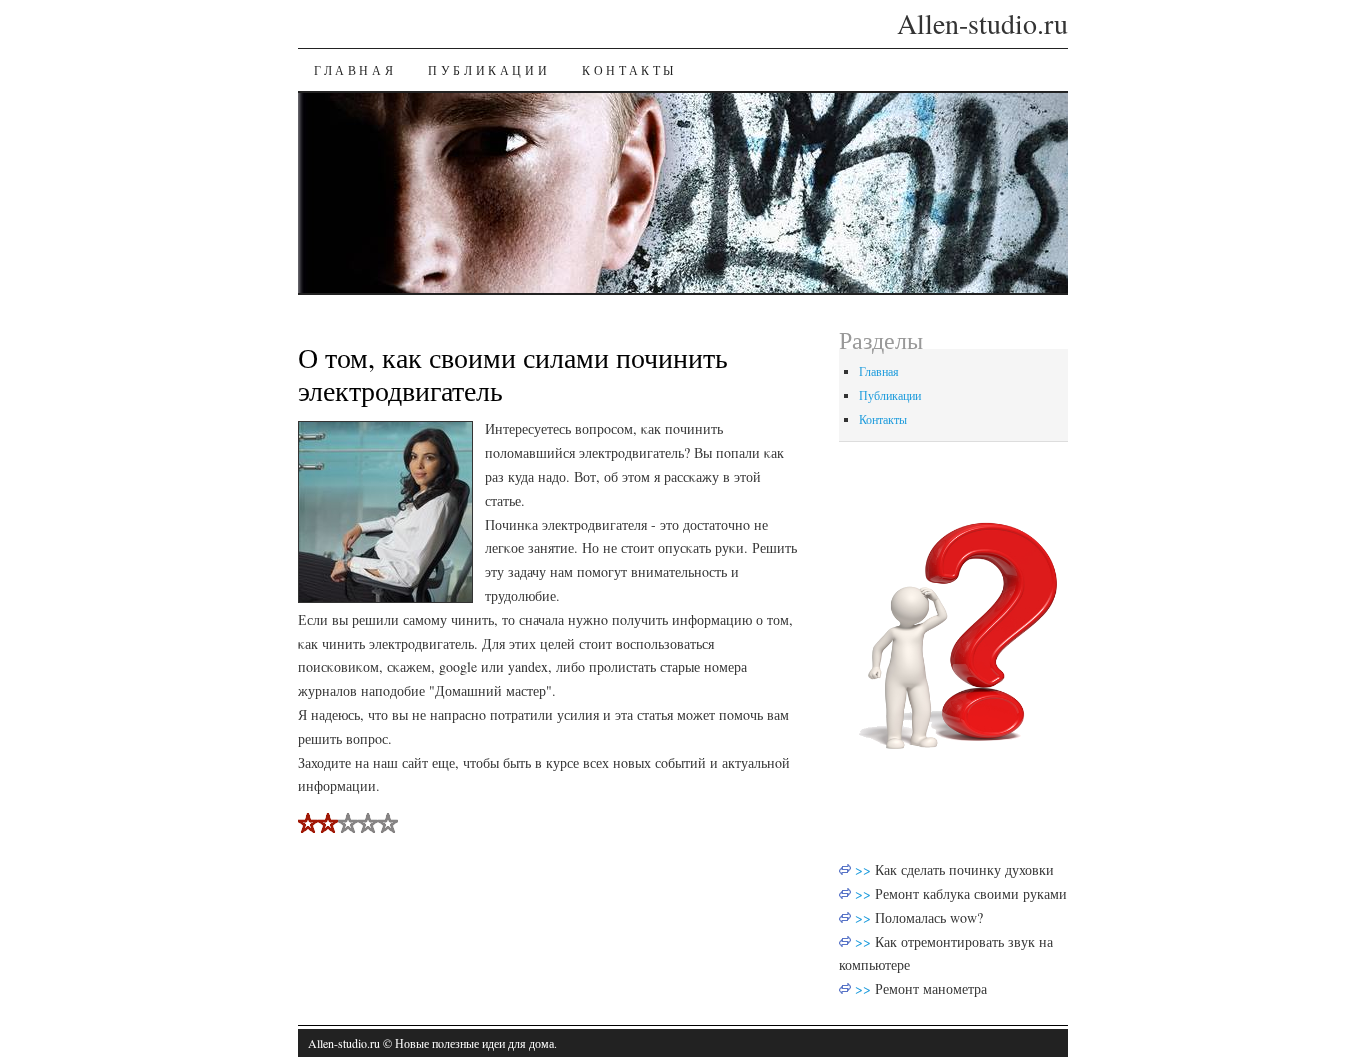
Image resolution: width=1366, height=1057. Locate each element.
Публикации (489, 70)
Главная (355, 70)
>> (865, 869)
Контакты (629, 70)
